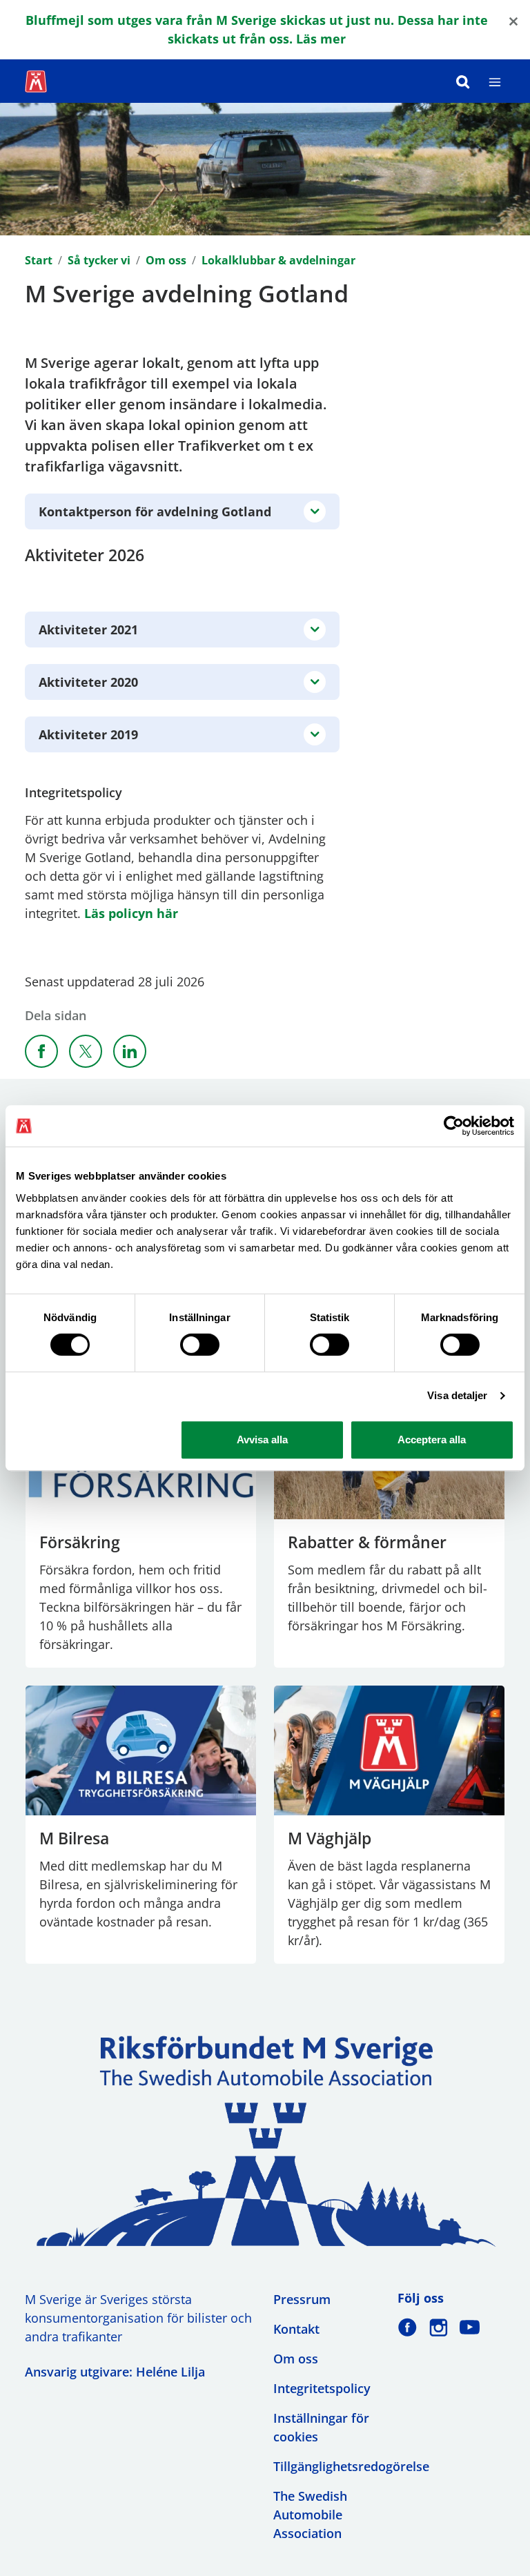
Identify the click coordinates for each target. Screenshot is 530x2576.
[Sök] (463, 81)
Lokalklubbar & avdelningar (278, 260)
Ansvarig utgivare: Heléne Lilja (115, 2372)
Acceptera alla (432, 1440)
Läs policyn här (131, 913)
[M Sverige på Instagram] (439, 2327)
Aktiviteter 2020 (88, 682)
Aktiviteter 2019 (88, 734)
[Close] (513, 20)
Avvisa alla (262, 1440)
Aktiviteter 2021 (88, 630)
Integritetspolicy (322, 2388)
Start (39, 260)
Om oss (166, 260)
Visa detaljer (457, 1395)
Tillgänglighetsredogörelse (351, 2466)
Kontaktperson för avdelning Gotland (155, 511)
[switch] (200, 1345)
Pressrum (302, 2299)
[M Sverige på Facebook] (408, 2327)
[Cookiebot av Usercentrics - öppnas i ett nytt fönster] (454, 1126)
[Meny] (495, 81)
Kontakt (296, 2329)
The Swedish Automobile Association (310, 2515)
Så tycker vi (99, 260)
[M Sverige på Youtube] (470, 2327)
